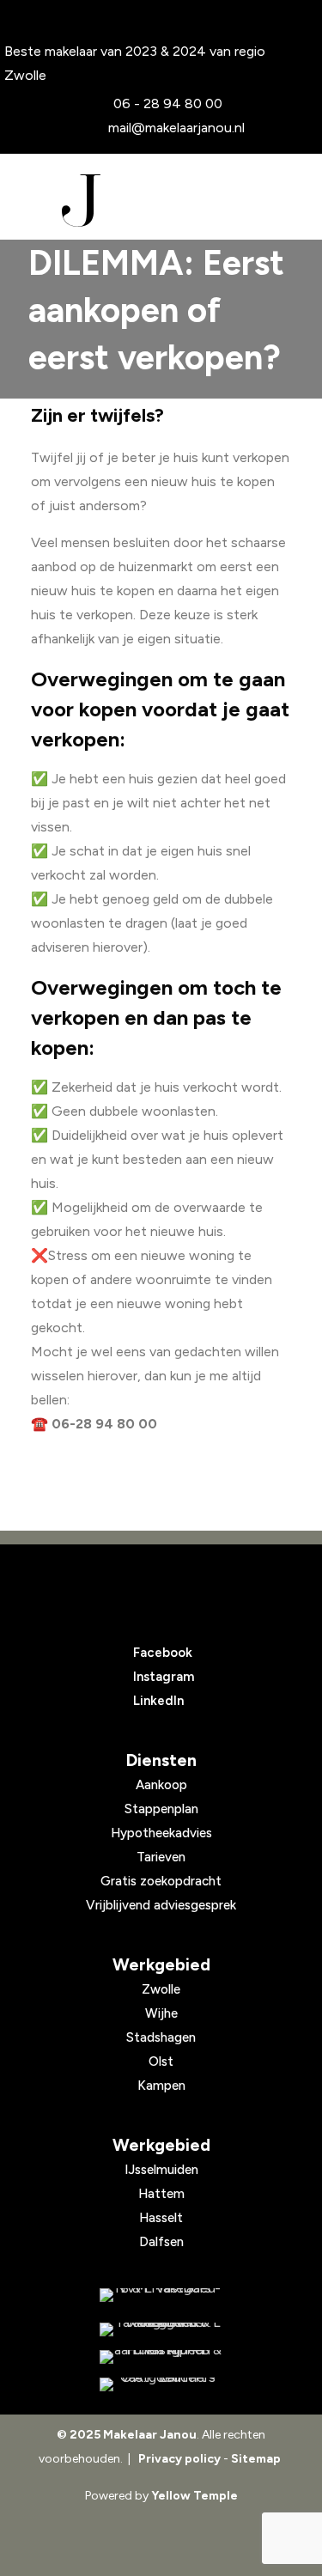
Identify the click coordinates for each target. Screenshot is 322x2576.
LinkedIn (158, 1701)
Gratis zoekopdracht (161, 1881)
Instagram (164, 1677)
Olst (161, 2061)
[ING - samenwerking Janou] (161, 2295)
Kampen (161, 2086)
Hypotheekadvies (161, 1833)
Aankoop (161, 1785)
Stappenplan (161, 1809)
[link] (161, 2295)
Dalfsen (161, 2242)
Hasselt (161, 2218)
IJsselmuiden (161, 2170)
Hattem (161, 2194)
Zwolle (161, 1989)
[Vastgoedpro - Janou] (161, 2329)
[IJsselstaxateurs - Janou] (161, 2384)
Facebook (163, 1653)
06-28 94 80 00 (104, 1424)
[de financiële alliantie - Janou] (161, 2357)
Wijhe (161, 2013)
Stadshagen (161, 2037)
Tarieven (161, 1857)
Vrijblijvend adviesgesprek (161, 1905)
